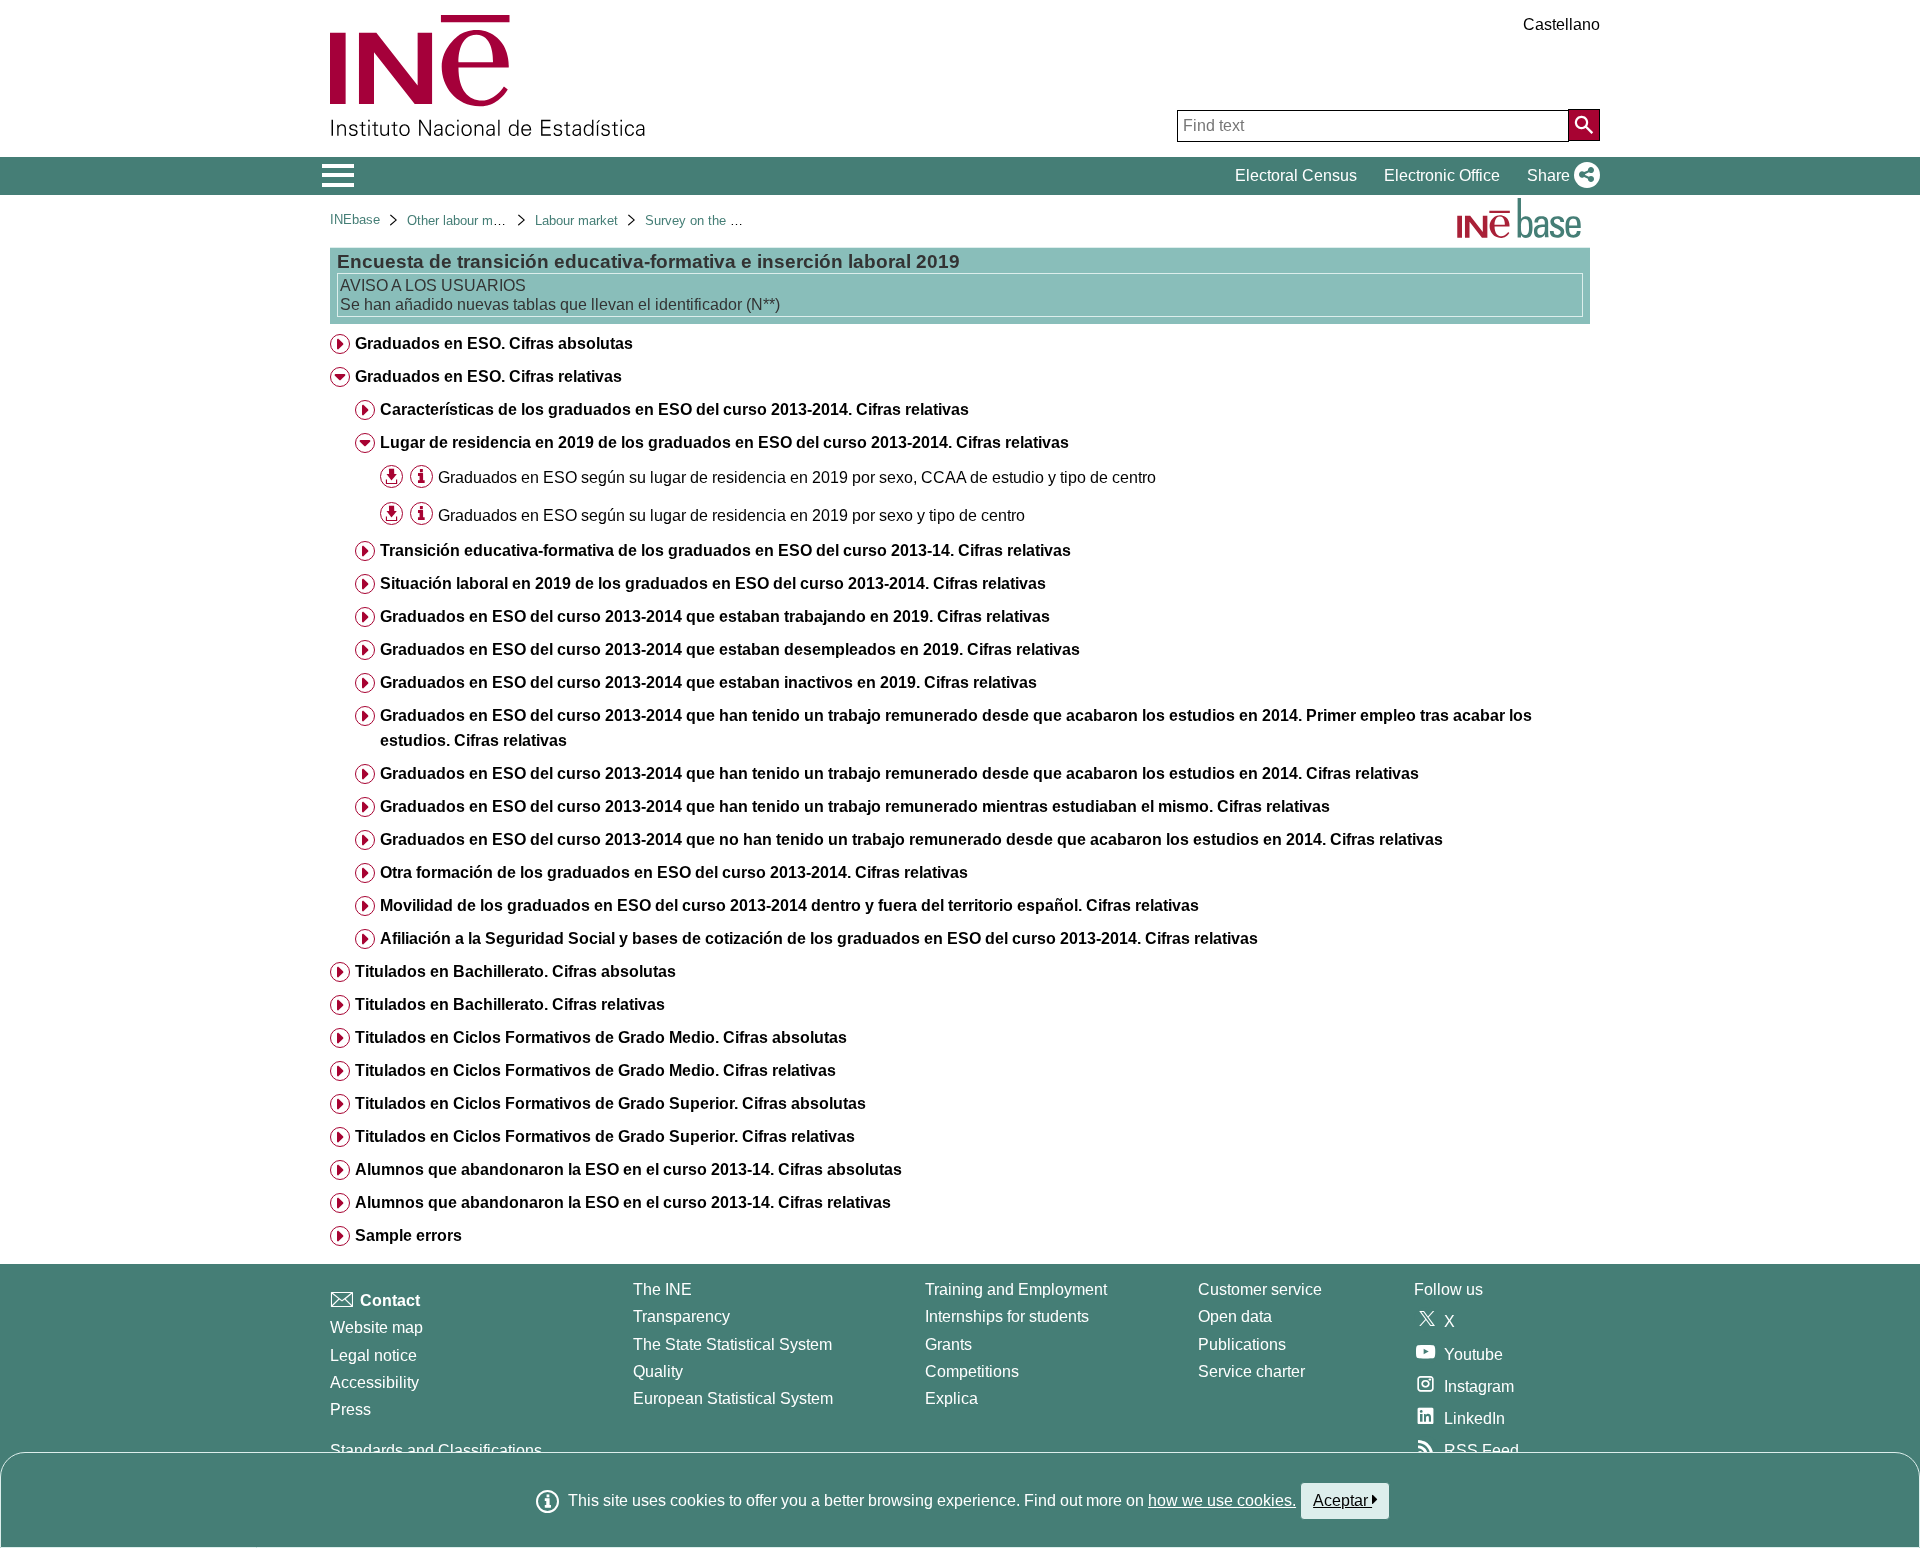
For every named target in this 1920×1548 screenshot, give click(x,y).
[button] (1559, 176)
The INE (662, 1289)
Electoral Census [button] (1296, 175)
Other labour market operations (496, 220)
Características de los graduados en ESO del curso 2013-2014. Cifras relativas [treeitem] (674, 409)
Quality (658, 1371)
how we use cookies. (1222, 1500)
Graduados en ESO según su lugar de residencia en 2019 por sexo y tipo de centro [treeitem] (731, 515)
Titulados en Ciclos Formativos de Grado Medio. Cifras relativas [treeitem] (595, 1070)
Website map (376, 1327)
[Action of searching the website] (1584, 125)
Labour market (576, 220)
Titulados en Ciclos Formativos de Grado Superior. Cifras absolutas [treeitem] (610, 1103)
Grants (948, 1344)
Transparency (681, 1316)
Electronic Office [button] (1442, 175)
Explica (951, 1398)
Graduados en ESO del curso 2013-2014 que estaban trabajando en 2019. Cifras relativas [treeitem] (715, 616)
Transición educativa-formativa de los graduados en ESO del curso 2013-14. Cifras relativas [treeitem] (725, 550)
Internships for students (1007, 1316)
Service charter (1251, 1371)
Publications (1242, 1344)
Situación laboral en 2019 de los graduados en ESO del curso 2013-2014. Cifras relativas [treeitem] (713, 583)
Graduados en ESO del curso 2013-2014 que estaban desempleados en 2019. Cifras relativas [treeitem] (730, 649)
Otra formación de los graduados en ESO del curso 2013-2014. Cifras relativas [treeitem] (674, 872)
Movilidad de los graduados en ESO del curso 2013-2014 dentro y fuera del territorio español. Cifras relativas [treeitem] (789, 905)
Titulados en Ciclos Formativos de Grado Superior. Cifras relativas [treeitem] (605, 1136)
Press (350, 1409)
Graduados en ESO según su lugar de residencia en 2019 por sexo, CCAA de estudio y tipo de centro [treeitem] (797, 477)
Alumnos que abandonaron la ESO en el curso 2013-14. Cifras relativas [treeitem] (623, 1202)
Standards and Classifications (436, 1450)
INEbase (355, 219)
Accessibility (374, 1382)
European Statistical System (733, 1398)
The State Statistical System (732, 1344)
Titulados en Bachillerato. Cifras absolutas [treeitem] (515, 971)
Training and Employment (1016, 1289)
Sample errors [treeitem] (408, 1235)
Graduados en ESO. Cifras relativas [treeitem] (488, 376)
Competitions (972, 1371)
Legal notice (373, 1355)
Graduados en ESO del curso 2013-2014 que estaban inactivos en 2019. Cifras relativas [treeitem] (708, 682)
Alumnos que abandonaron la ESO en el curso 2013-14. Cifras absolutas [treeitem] (628, 1169)
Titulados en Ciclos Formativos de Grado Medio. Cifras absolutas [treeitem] (601, 1037)
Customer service (1260, 1289)
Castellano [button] (1561, 24)
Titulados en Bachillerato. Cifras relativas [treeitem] (510, 1004)
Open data (1235, 1316)
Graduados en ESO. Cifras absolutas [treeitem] (494, 343)
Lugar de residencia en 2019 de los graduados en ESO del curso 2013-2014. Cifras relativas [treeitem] (724, 442)
